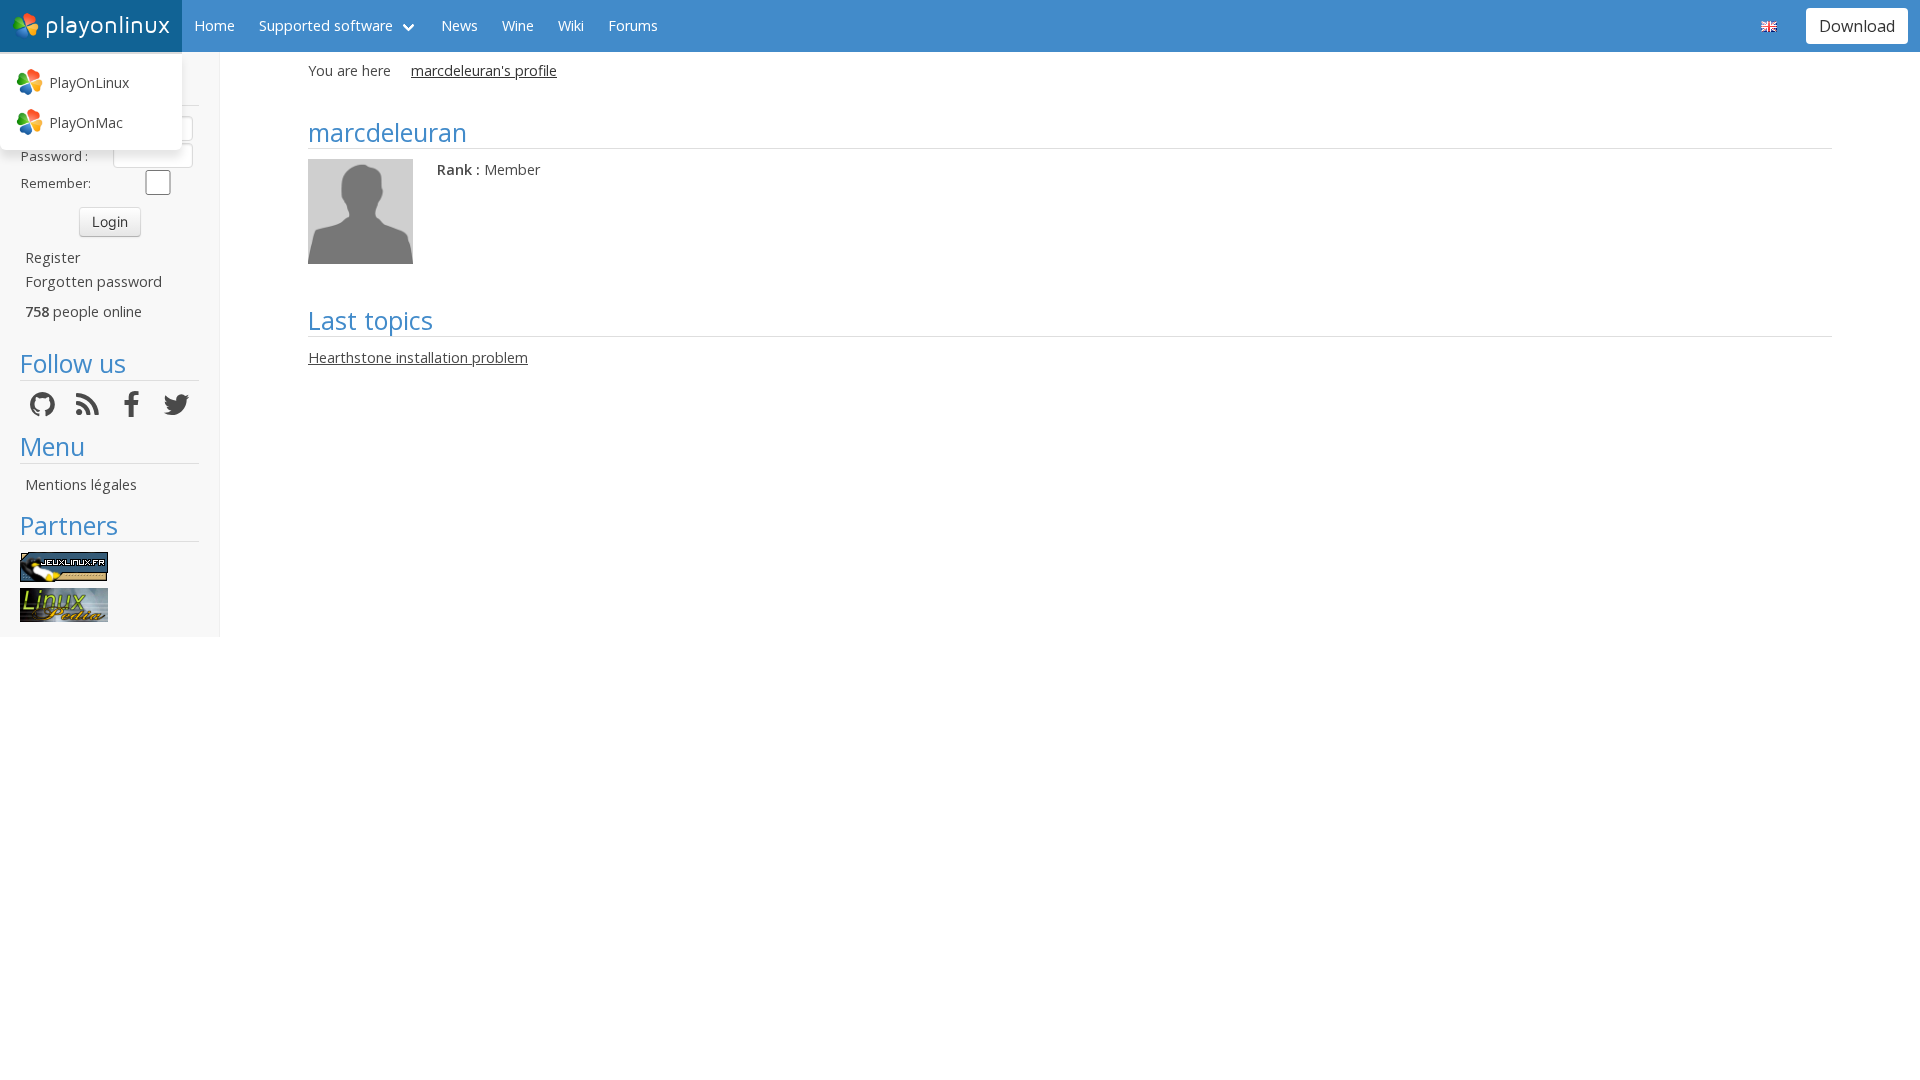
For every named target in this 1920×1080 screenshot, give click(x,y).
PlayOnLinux (89, 82)
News (459, 25)
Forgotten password (93, 281)
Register (52, 257)
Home (214, 25)
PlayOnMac (86, 122)
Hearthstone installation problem (418, 357)
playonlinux (107, 25)
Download (1857, 26)
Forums (633, 25)
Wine (518, 25)
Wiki (571, 25)
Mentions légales (81, 484)
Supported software (326, 25)
